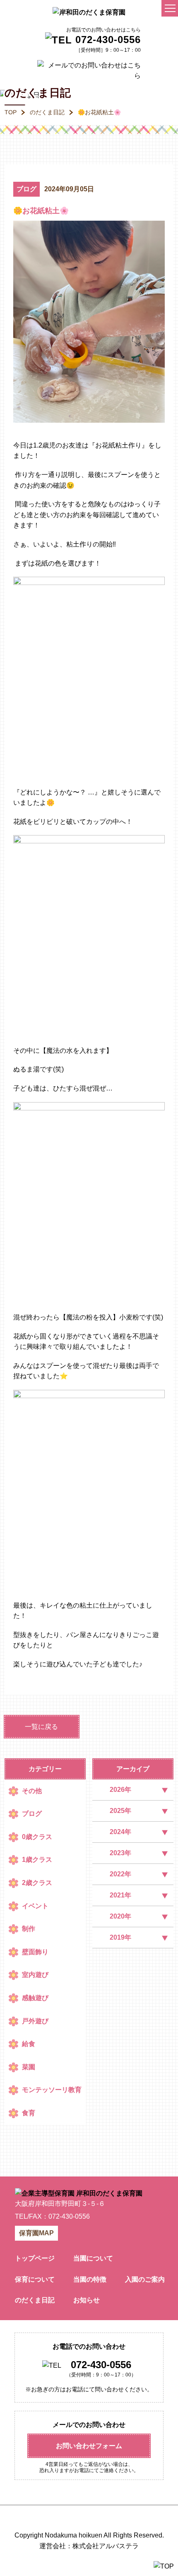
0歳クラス (37, 1837)
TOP (11, 112)
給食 (29, 2044)
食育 (29, 2113)
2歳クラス (37, 1883)
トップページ (35, 2258)
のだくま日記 (47, 112)
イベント (35, 1906)
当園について (93, 2258)
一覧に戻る (41, 1727)
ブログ (26, 189)
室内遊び (35, 1975)
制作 (29, 1929)
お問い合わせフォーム (89, 2446)
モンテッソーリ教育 (52, 2090)
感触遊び (35, 1998)
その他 (32, 1791)
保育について (35, 2279)
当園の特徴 (90, 2279)
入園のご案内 (145, 2279)
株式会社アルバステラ (106, 2546)
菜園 (29, 2067)
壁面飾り (35, 1952)
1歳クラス (37, 1860)
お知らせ (87, 2300)
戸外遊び (35, 2021)
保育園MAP (36, 2233)
